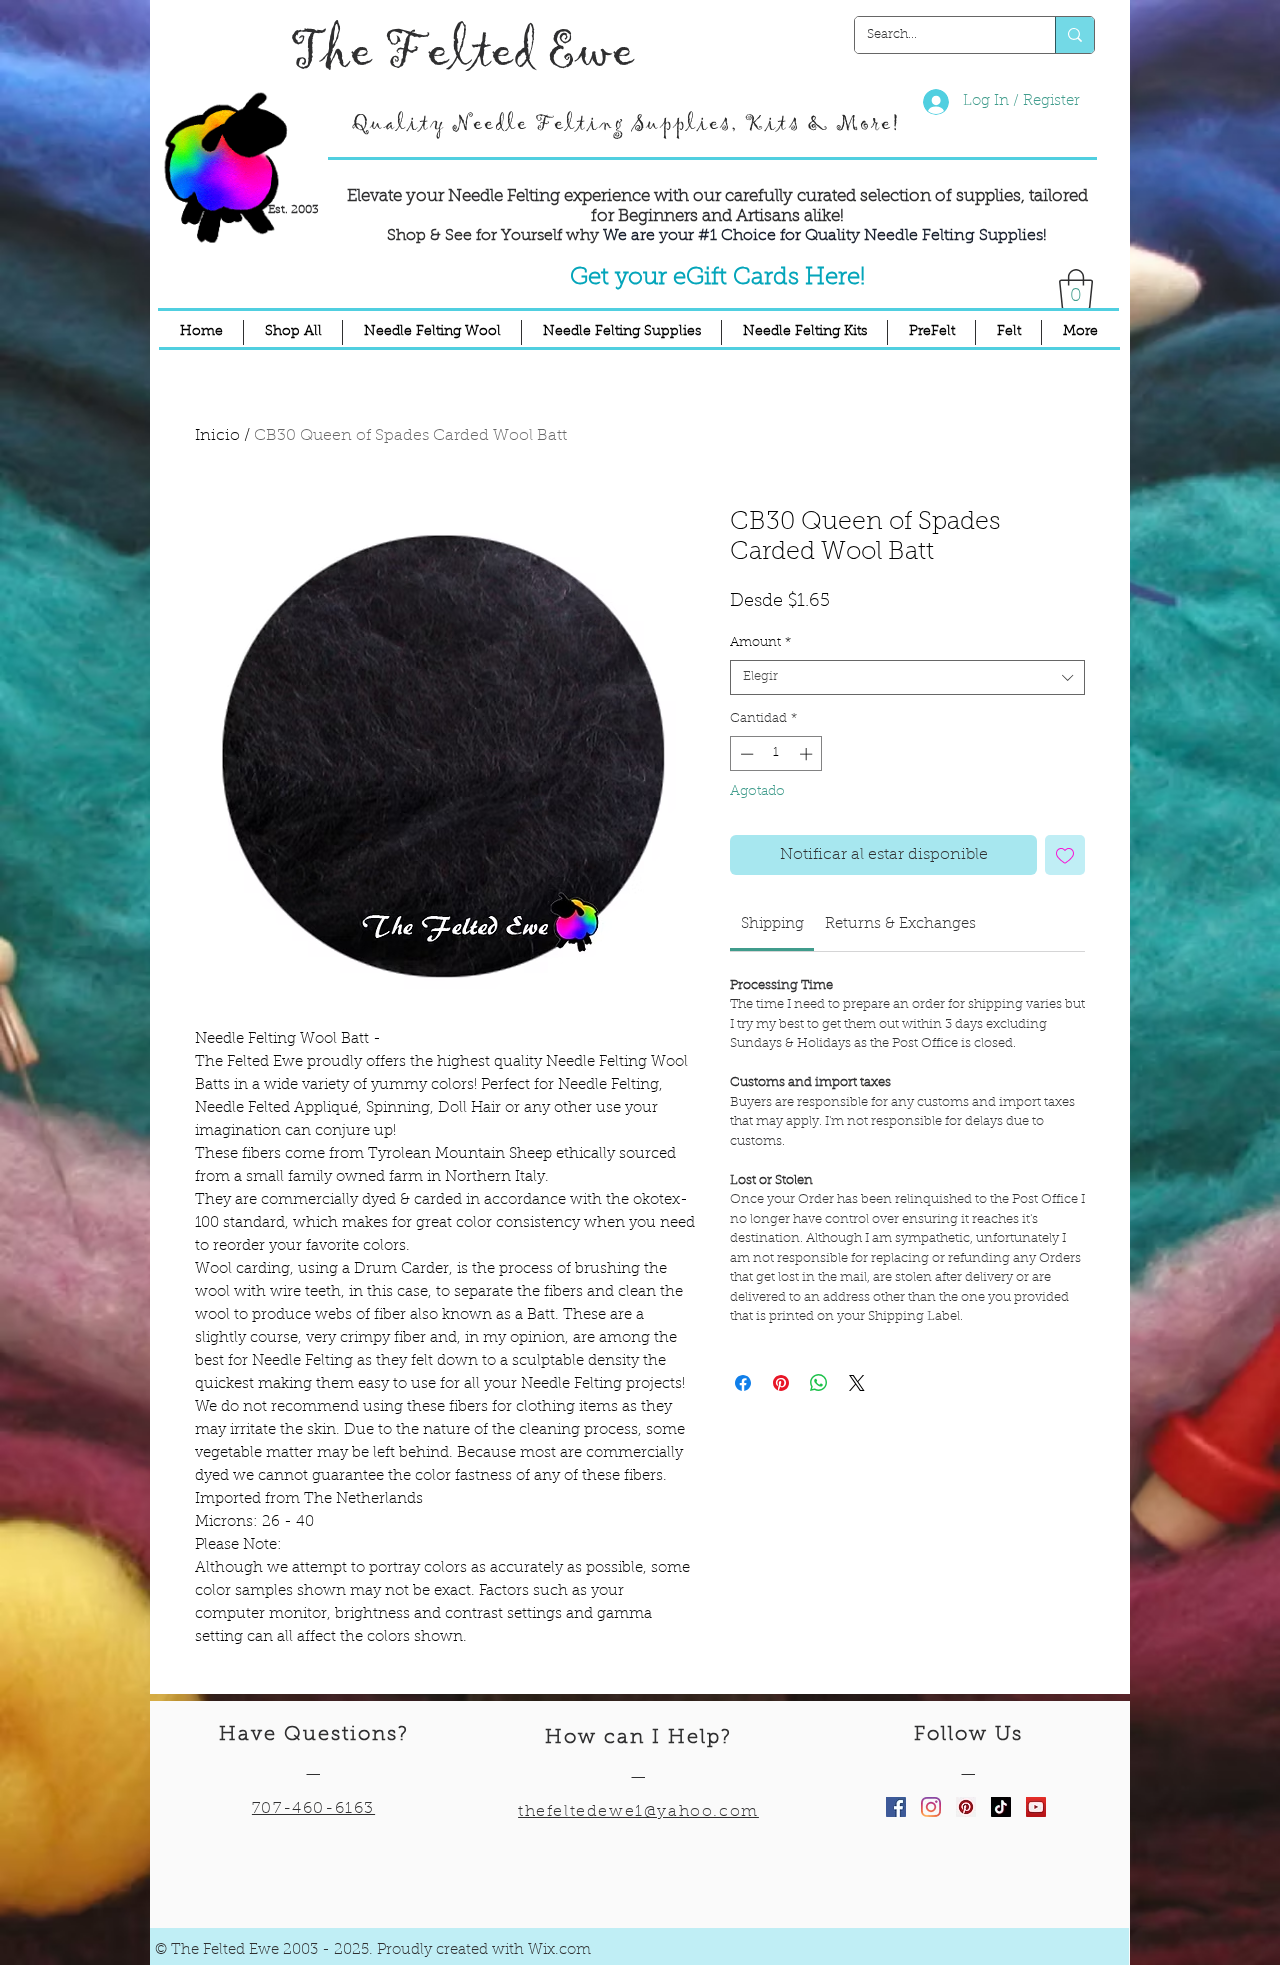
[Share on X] (857, 1383)
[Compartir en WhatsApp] (819, 1383)
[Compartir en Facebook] (743, 1383)
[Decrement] (745, 754)
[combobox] (907, 677)
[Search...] (1074, 35)
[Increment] (808, 754)
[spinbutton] (776, 754)
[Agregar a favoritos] (1065, 855)
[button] (1076, 289)
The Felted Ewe (462, 51)
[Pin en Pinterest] (781, 1383)
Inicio (217, 436)
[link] (772, 924)
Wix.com (559, 1950)
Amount (760, 642)
